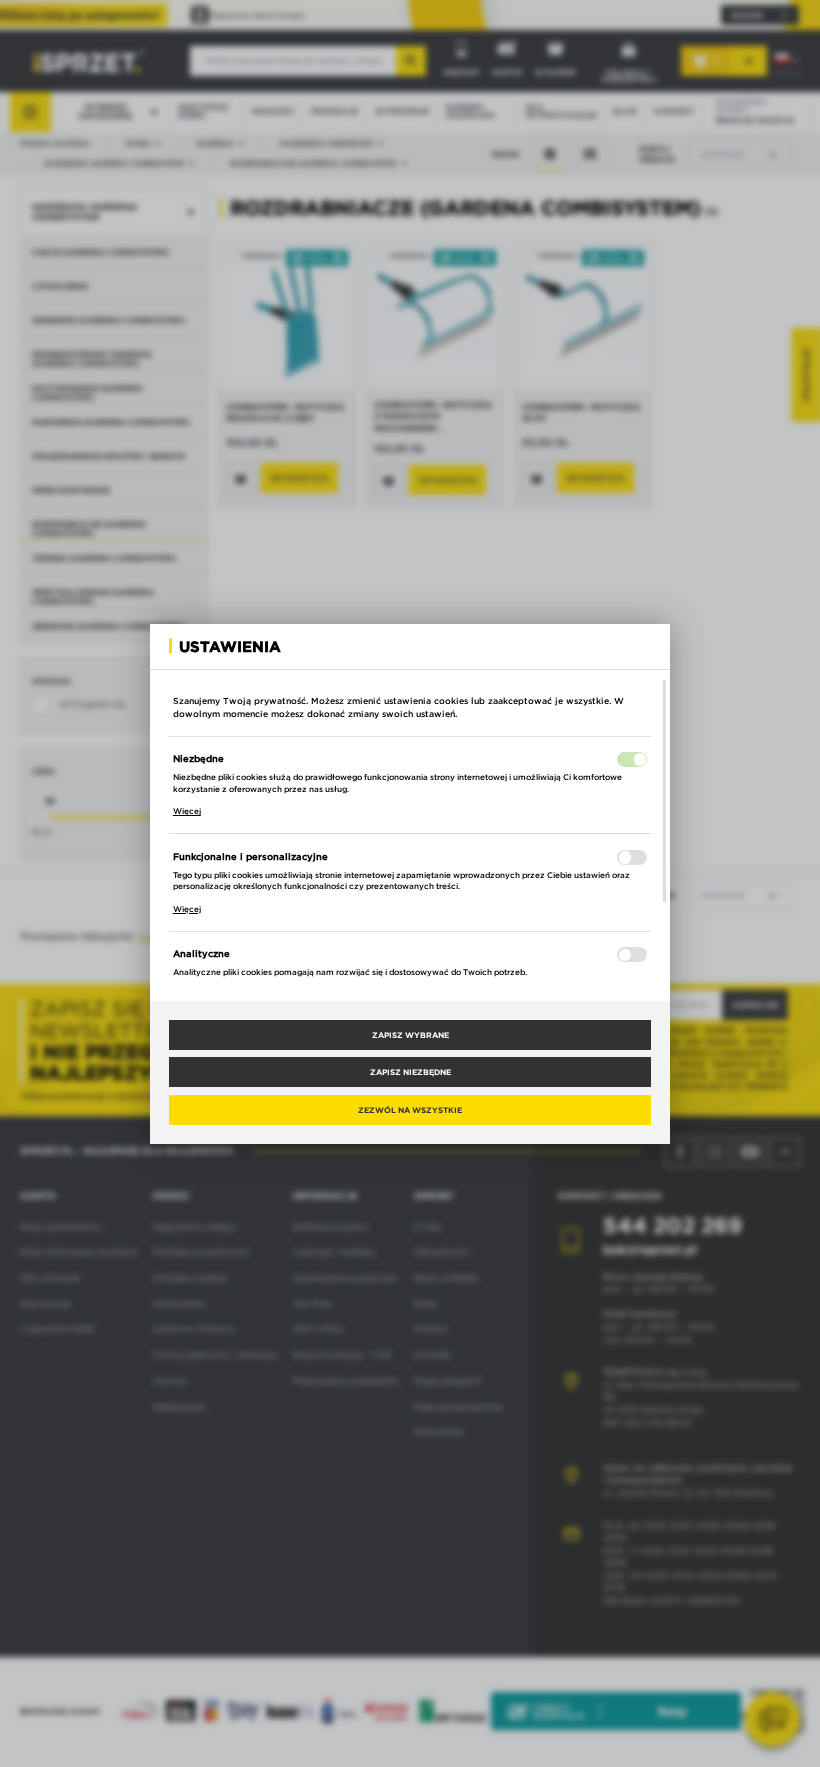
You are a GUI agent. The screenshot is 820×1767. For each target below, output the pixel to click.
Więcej (187, 811)
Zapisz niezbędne (410, 1072)
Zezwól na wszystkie (410, 1110)
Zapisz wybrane (410, 1035)
